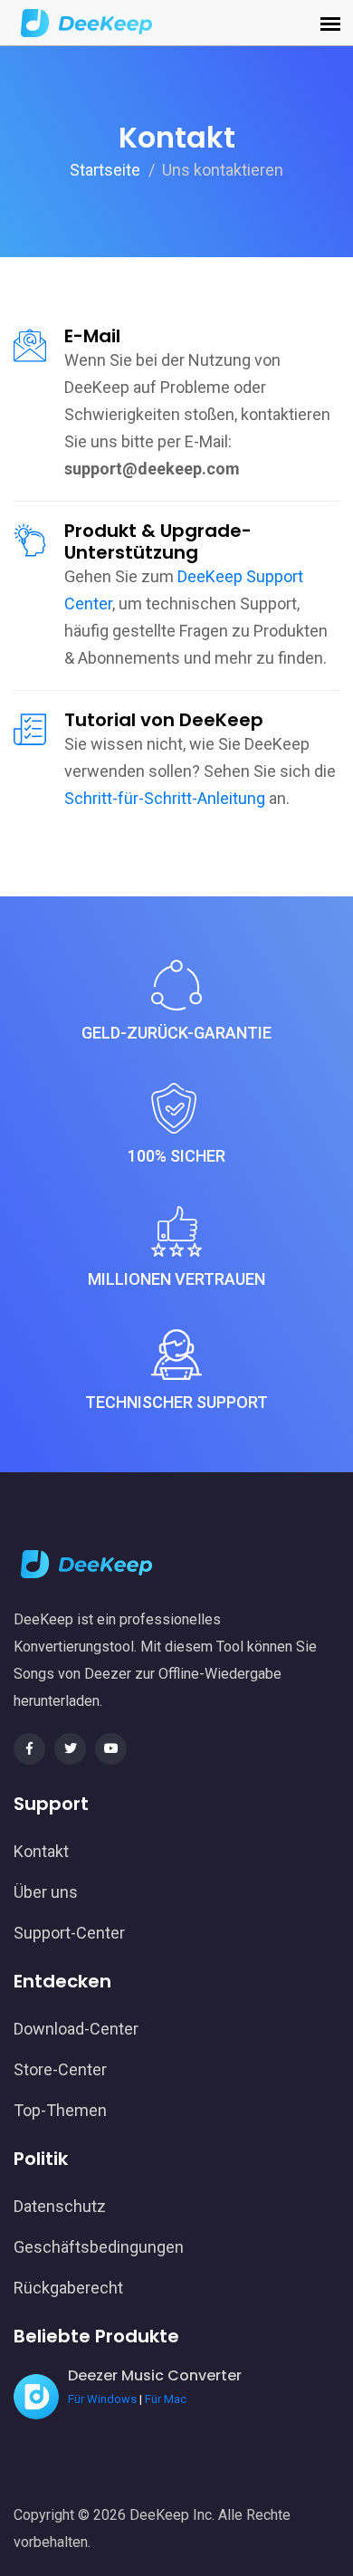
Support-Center (69, 1933)
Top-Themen (60, 2110)
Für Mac (166, 2399)
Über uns (46, 1892)
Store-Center (60, 2069)
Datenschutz (60, 2206)
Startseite (105, 170)
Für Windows (102, 2399)
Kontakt (41, 1851)
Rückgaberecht (68, 2288)
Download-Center (76, 2029)
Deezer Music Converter (155, 2375)
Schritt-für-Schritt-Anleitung (165, 798)
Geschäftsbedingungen (99, 2247)
